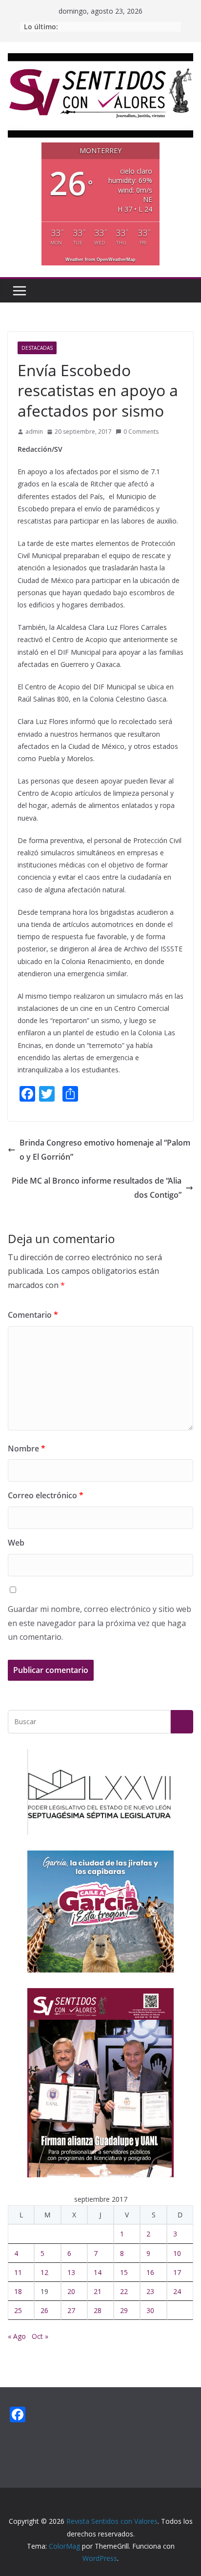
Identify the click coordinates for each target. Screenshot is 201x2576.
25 (18, 2310)
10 (177, 2253)
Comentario (33, 1315)
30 (150, 2310)
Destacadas (37, 348)
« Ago (17, 2336)
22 (124, 2291)
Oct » (40, 2336)
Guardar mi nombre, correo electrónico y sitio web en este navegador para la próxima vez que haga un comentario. (100, 1623)
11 (18, 2272)
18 (18, 2291)
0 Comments (141, 432)
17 (177, 2272)
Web (16, 1543)
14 (98, 2272)
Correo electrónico (46, 1495)
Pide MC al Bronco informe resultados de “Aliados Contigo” (97, 1188)
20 (71, 2291)
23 (150, 2291)
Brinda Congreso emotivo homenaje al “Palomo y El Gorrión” (105, 1150)
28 (98, 2310)
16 (150, 2272)
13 (71, 2272)
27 (71, 2310)
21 (98, 2291)
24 (177, 2291)
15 (124, 2272)
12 (44, 2272)
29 (124, 2310)
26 (44, 2310)
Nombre (27, 1449)
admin (34, 432)
